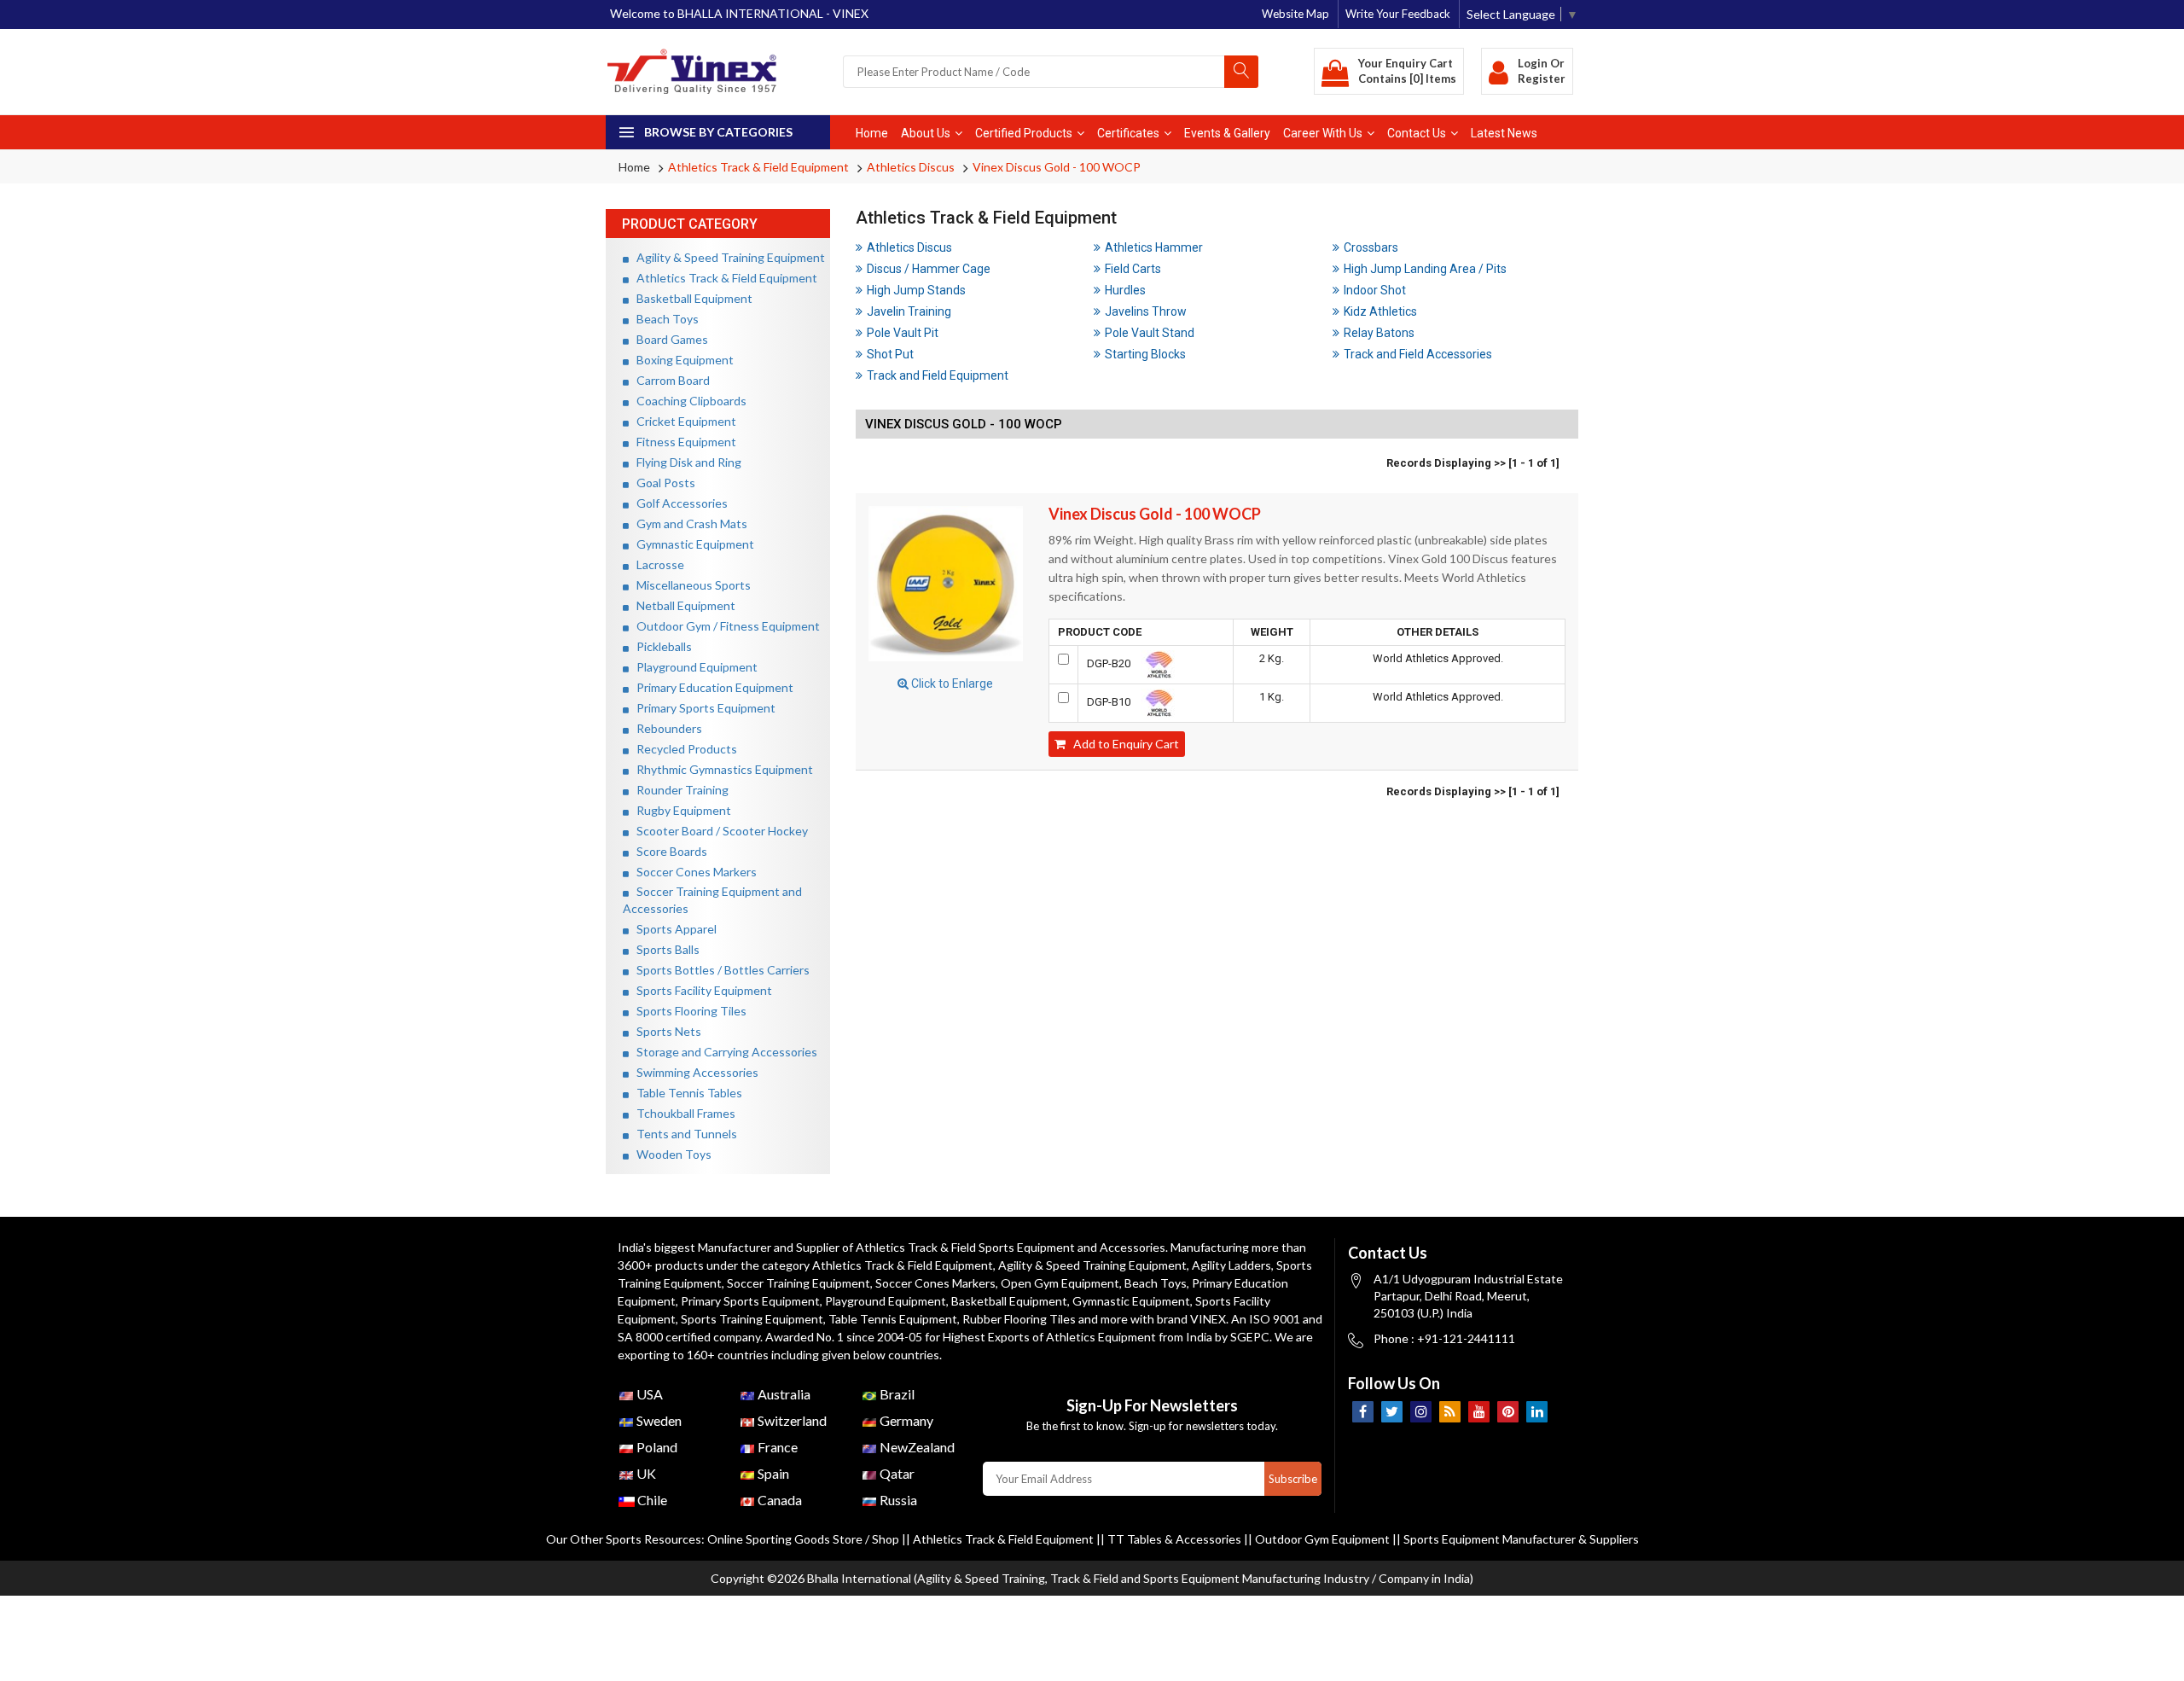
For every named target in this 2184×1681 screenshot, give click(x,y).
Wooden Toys (670, 1154)
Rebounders (665, 728)
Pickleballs (660, 646)
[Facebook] (1363, 1412)
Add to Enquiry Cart (1122, 744)
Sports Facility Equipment (700, 990)
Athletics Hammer (1154, 247)
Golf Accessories (678, 503)
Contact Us (1417, 133)
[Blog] (1450, 1412)
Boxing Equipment (681, 360)
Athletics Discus (911, 167)
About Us (926, 133)
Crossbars (1371, 247)
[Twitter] (1392, 1412)
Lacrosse (656, 564)
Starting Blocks (1145, 354)
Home (872, 133)
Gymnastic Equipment (691, 544)
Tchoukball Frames (682, 1113)
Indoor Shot (1375, 290)
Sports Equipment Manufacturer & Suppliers (1521, 1539)
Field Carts (1133, 269)
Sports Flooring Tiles (688, 1011)
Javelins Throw (1146, 311)
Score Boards (668, 851)
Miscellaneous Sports (690, 585)
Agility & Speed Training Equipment (727, 257)
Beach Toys (664, 319)
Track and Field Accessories (1418, 354)
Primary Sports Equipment (702, 708)
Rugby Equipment (680, 810)
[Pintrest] (1508, 1412)
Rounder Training (679, 790)
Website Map (1295, 14)
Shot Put (890, 354)
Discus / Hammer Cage (929, 269)
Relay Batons (1379, 333)
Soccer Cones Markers (693, 872)
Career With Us (1323, 133)
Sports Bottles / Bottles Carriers (719, 970)
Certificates (1128, 133)
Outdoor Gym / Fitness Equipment (724, 626)
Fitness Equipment (682, 442)
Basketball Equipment (691, 298)
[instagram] (1421, 1412)
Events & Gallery (1227, 133)
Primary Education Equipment (711, 687)
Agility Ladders (1231, 1265)
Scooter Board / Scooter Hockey (718, 831)
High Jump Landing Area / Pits (1425, 269)
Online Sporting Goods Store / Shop (804, 1539)
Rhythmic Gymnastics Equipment (721, 769)
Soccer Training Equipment (799, 1283)
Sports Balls (664, 949)
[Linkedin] (1537, 1412)
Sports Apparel (673, 929)
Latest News (1504, 133)
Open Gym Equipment (1060, 1283)
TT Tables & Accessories (1174, 1539)
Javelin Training (909, 311)
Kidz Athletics (1380, 311)
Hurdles (1125, 290)
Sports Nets (665, 1031)
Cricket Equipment (682, 421)
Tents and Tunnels (683, 1134)
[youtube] (1479, 1412)
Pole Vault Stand (1150, 333)
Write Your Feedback (1398, 14)
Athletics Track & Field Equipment (758, 167)
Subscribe (1293, 1479)
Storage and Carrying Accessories (723, 1052)
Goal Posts (662, 483)
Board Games (668, 339)
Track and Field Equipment (938, 375)
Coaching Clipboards (688, 401)
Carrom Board (669, 380)
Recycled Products (683, 749)
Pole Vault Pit (903, 333)
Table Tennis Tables (685, 1093)
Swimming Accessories (694, 1072)
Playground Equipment (693, 667)
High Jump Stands (916, 290)
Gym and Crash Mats (688, 523)
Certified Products (1024, 133)
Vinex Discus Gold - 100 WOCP (1057, 167)
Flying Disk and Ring (685, 462)
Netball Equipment (682, 605)
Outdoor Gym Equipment (1322, 1539)
